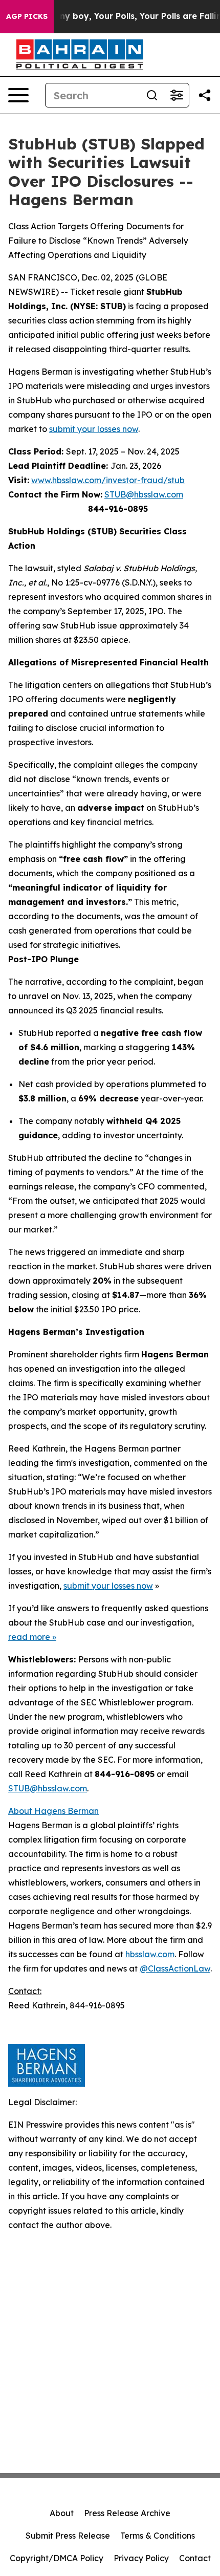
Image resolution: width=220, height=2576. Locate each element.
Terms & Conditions (158, 2536)
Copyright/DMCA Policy (57, 2558)
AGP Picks (27, 16)
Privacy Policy (141, 2558)
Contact (195, 2558)
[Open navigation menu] (18, 95)
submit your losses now (94, 429)
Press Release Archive (127, 2513)
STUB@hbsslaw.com (144, 494)
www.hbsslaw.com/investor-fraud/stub (108, 480)
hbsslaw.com (150, 1954)
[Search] (152, 95)
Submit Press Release (68, 2536)
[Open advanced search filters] (177, 95)
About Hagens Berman (53, 1811)
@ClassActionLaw (175, 1968)
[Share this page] (205, 95)
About (62, 2513)
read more (29, 1637)
